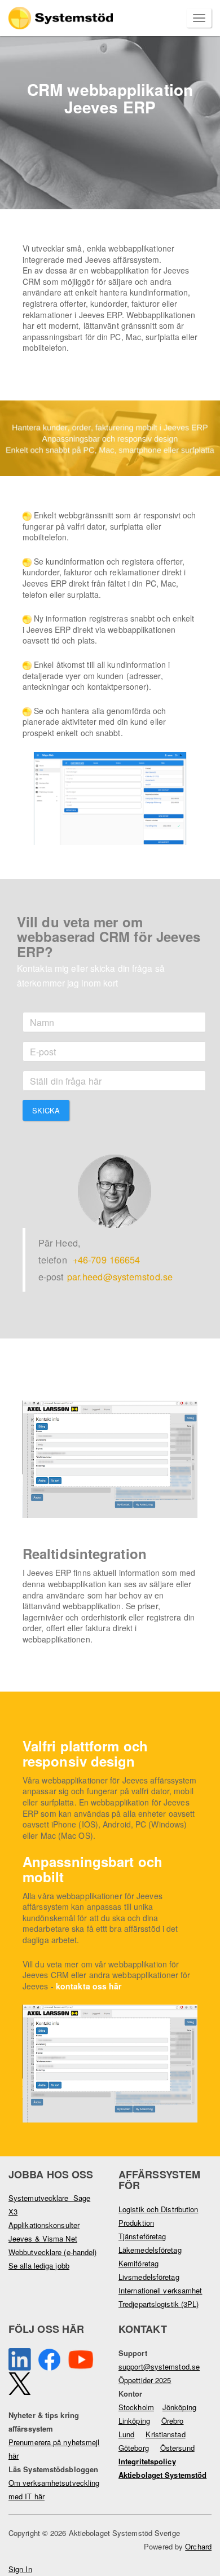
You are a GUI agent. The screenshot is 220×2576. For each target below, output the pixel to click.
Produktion (136, 2223)
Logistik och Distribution (159, 2209)
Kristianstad (165, 2434)
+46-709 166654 (106, 1260)
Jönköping (179, 2407)
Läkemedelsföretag (150, 2250)
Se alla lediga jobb (39, 2265)
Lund (126, 2434)
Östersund (177, 2448)
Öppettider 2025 (145, 2380)
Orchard (198, 2546)
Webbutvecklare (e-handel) (53, 2252)
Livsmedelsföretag (149, 2277)
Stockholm (136, 2407)
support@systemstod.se (159, 2366)
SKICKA (46, 1110)
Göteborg (134, 2448)
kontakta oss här (89, 1986)
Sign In (20, 2569)
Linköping (134, 2421)
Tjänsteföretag (142, 2236)
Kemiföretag (138, 2263)
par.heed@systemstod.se (120, 1276)
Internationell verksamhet (160, 2290)
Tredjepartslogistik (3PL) (159, 2304)
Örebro (173, 2421)
